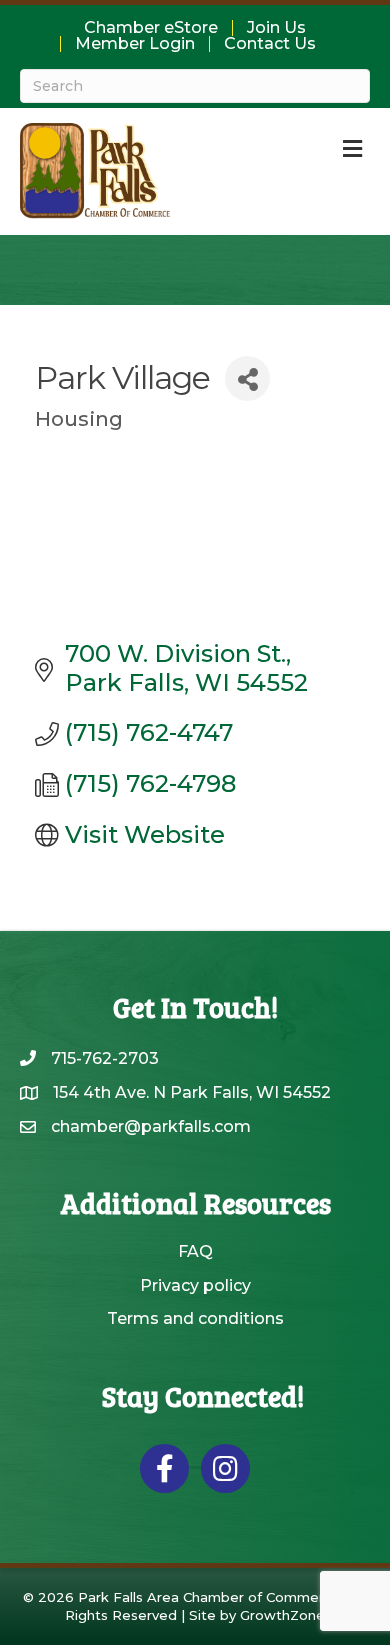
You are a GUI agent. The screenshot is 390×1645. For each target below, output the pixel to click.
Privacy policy (195, 1285)
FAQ (195, 1251)
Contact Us (270, 44)
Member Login (135, 44)
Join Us (276, 28)
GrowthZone (282, 1615)
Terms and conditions (195, 1318)
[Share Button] (247, 378)
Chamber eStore (151, 28)
